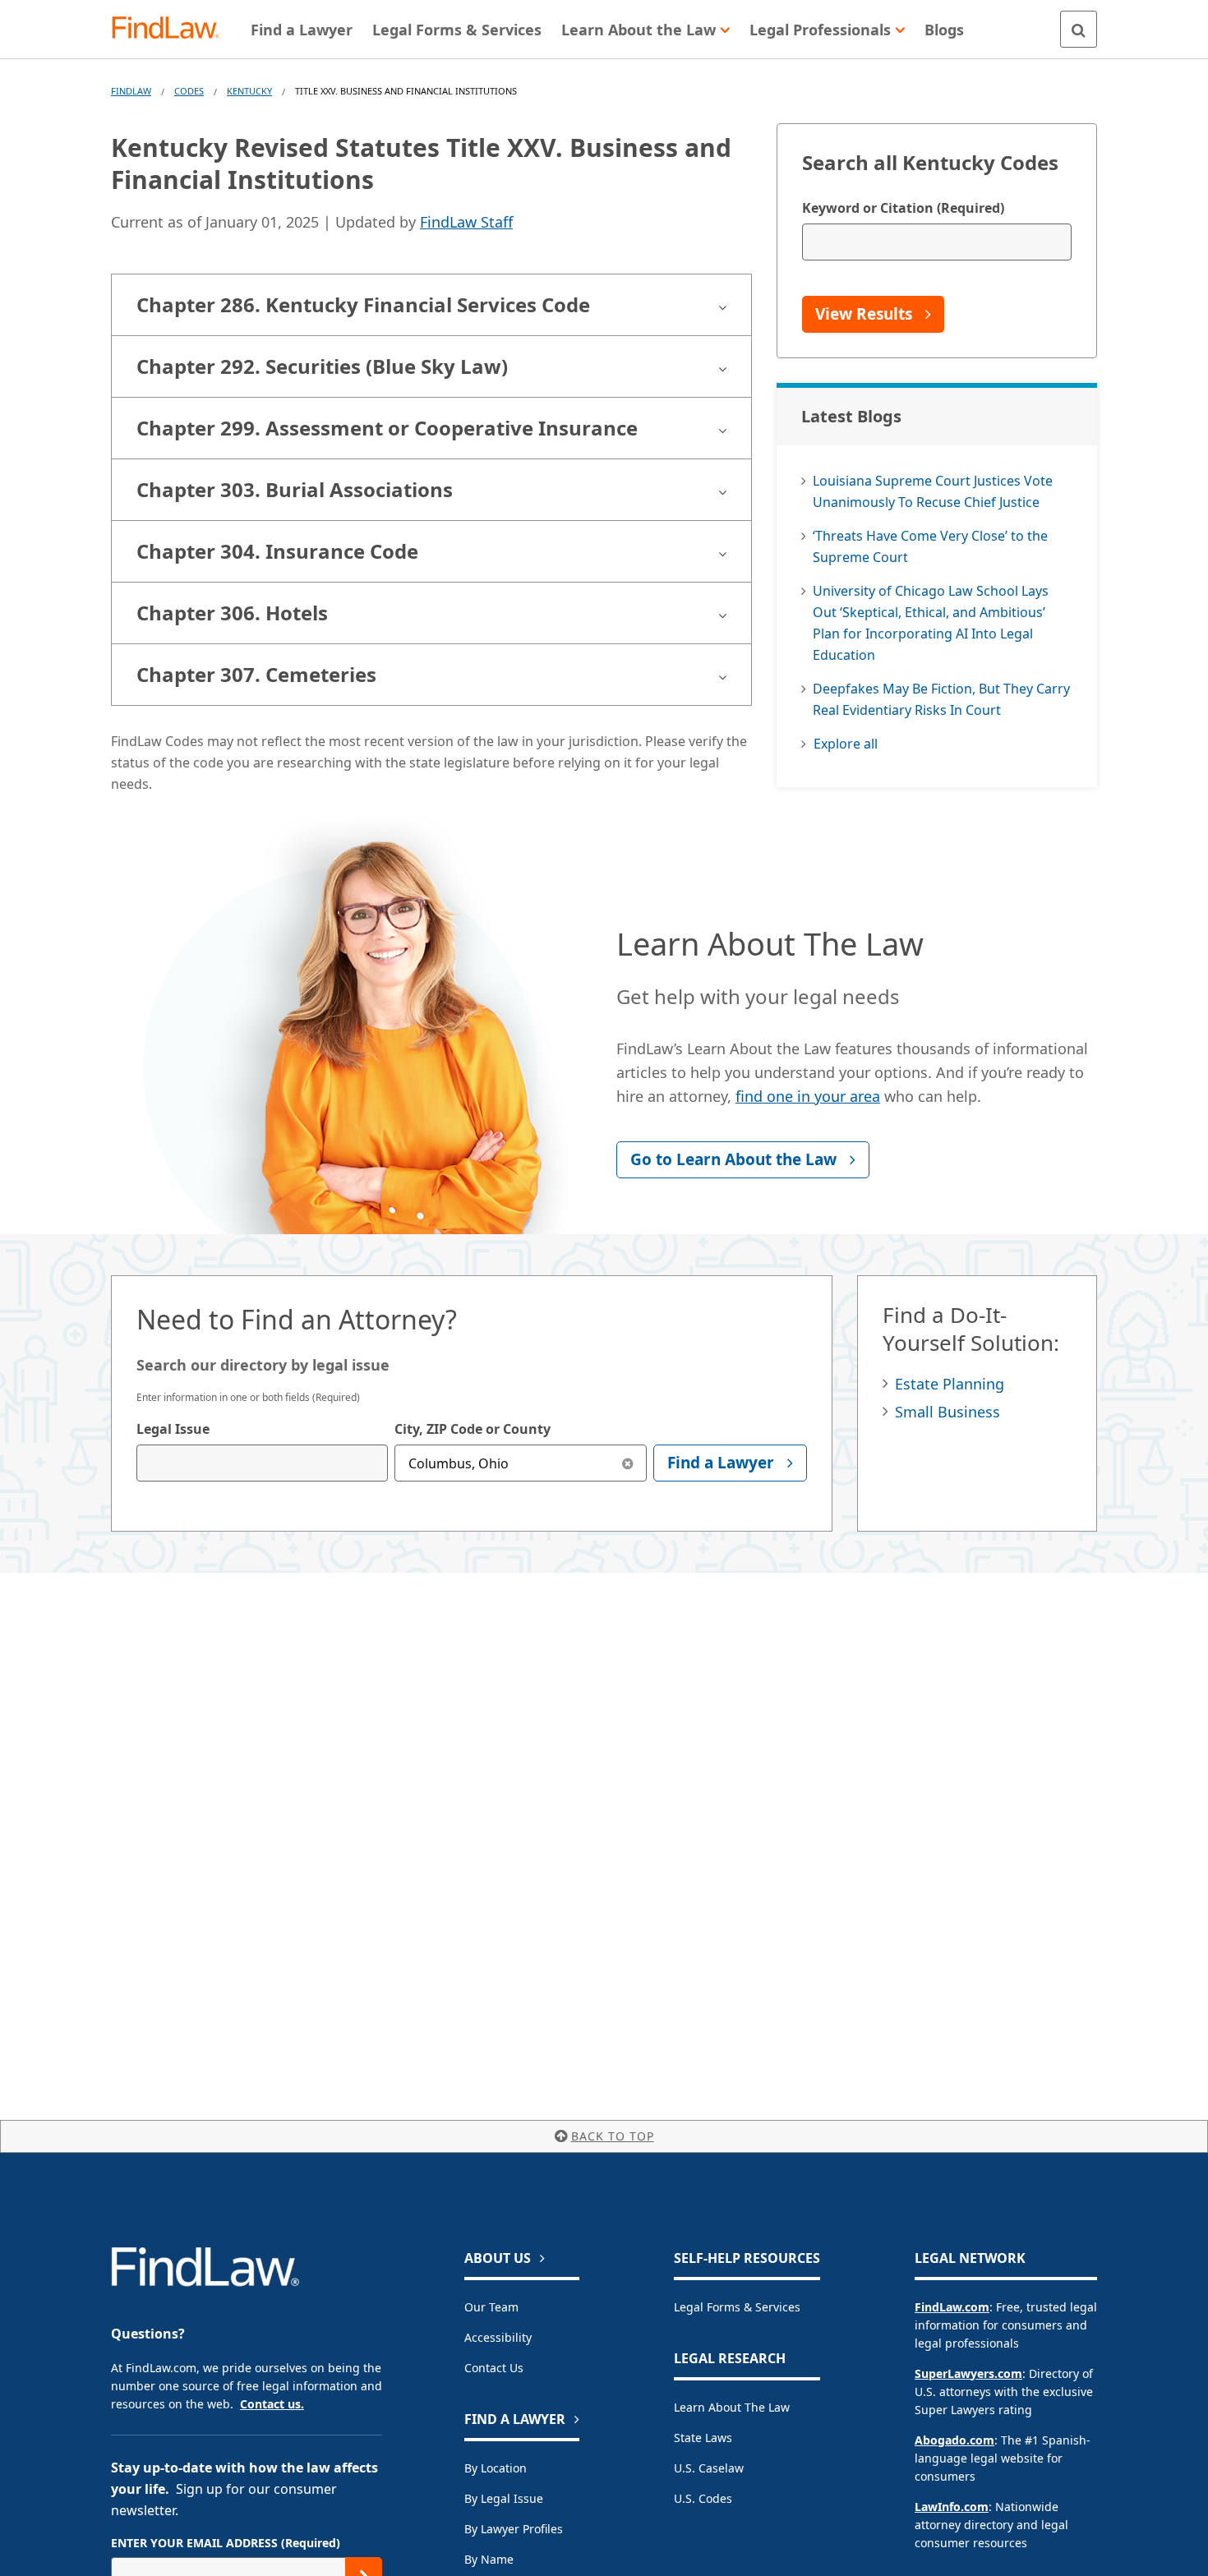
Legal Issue (173, 1429)
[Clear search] (628, 1463)
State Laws (703, 2438)
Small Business (947, 1412)
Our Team (491, 2307)
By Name (489, 2559)
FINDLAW (131, 91)
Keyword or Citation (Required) (903, 208)
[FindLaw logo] (172, 29)
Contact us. (272, 2404)
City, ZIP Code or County (473, 1429)
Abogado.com (954, 2440)
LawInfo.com (952, 2507)
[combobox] (262, 1463)
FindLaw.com (952, 2307)
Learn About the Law (732, 2407)
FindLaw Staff (466, 222)
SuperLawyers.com (968, 2373)
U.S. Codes (703, 2498)
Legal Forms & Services (737, 2307)
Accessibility (498, 2337)
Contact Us (494, 2368)
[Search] (1079, 29)
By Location (496, 2468)
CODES (189, 91)
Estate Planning (950, 1384)
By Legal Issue (504, 2498)
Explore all (846, 744)
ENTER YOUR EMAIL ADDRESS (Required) (226, 2543)
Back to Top (613, 2136)
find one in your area (808, 1096)
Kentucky (249, 91)
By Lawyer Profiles (514, 2529)
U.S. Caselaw (709, 2468)
